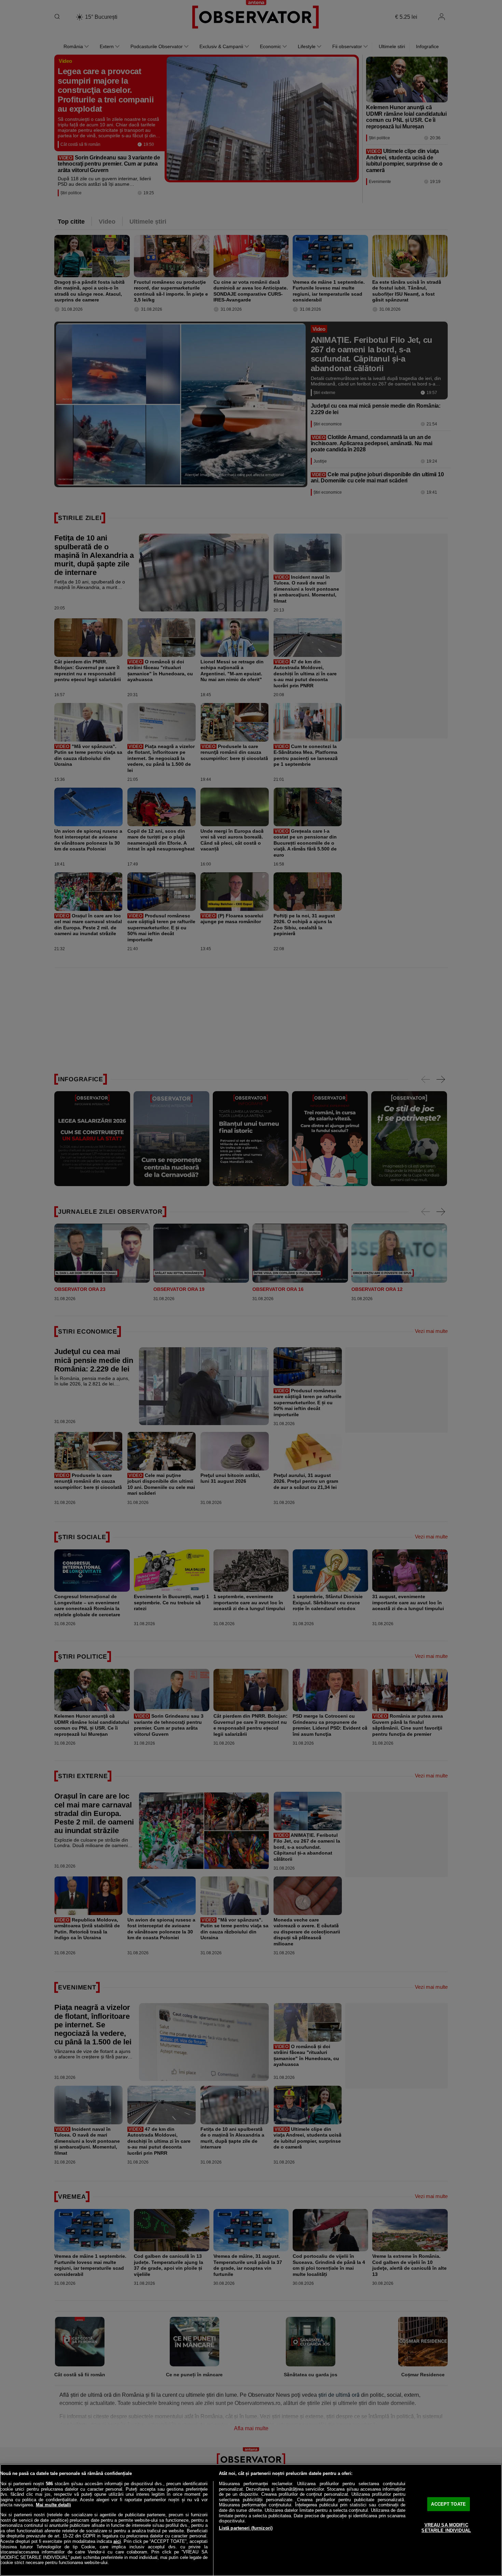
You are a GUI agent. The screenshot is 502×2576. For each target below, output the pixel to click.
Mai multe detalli (53, 2505)
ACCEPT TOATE (448, 2504)
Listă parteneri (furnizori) (246, 2528)
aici (117, 2541)
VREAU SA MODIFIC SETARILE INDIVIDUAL (446, 2528)
